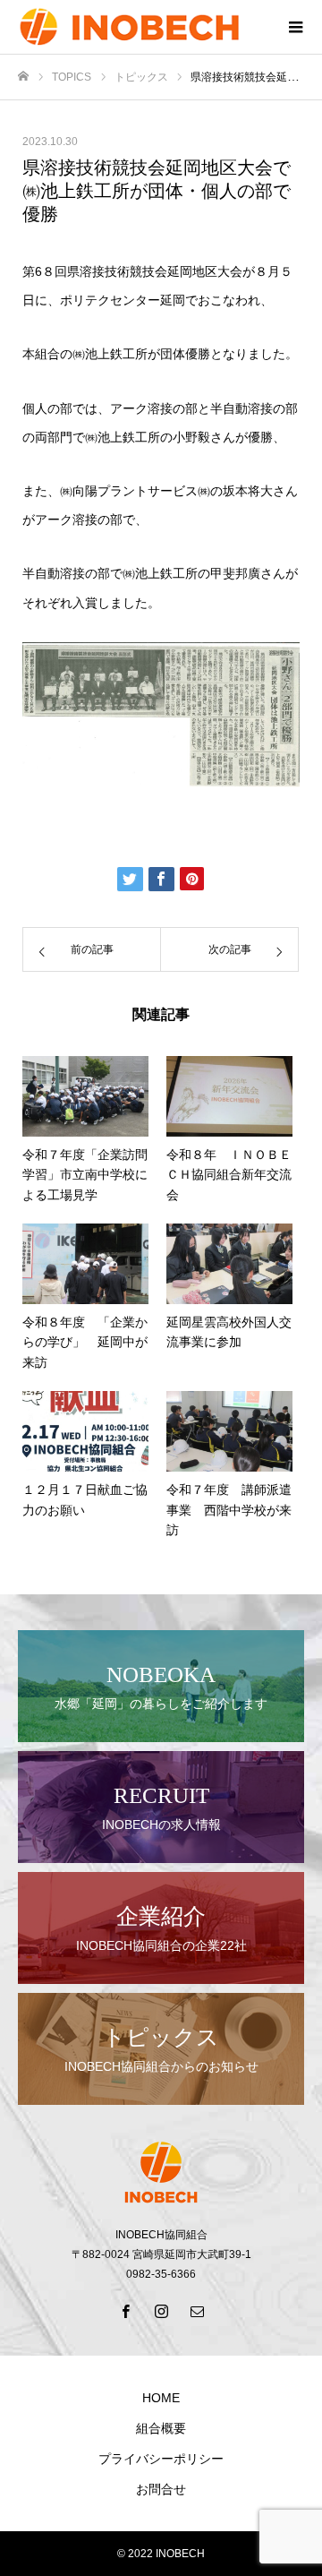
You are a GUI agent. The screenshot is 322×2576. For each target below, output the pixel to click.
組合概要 (161, 2428)
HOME (161, 2398)
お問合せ (161, 2489)
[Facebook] (125, 2311)
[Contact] (197, 2311)
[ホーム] (23, 77)
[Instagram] (161, 2311)
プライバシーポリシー (161, 2459)
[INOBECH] (143, 27)
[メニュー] (295, 27)
